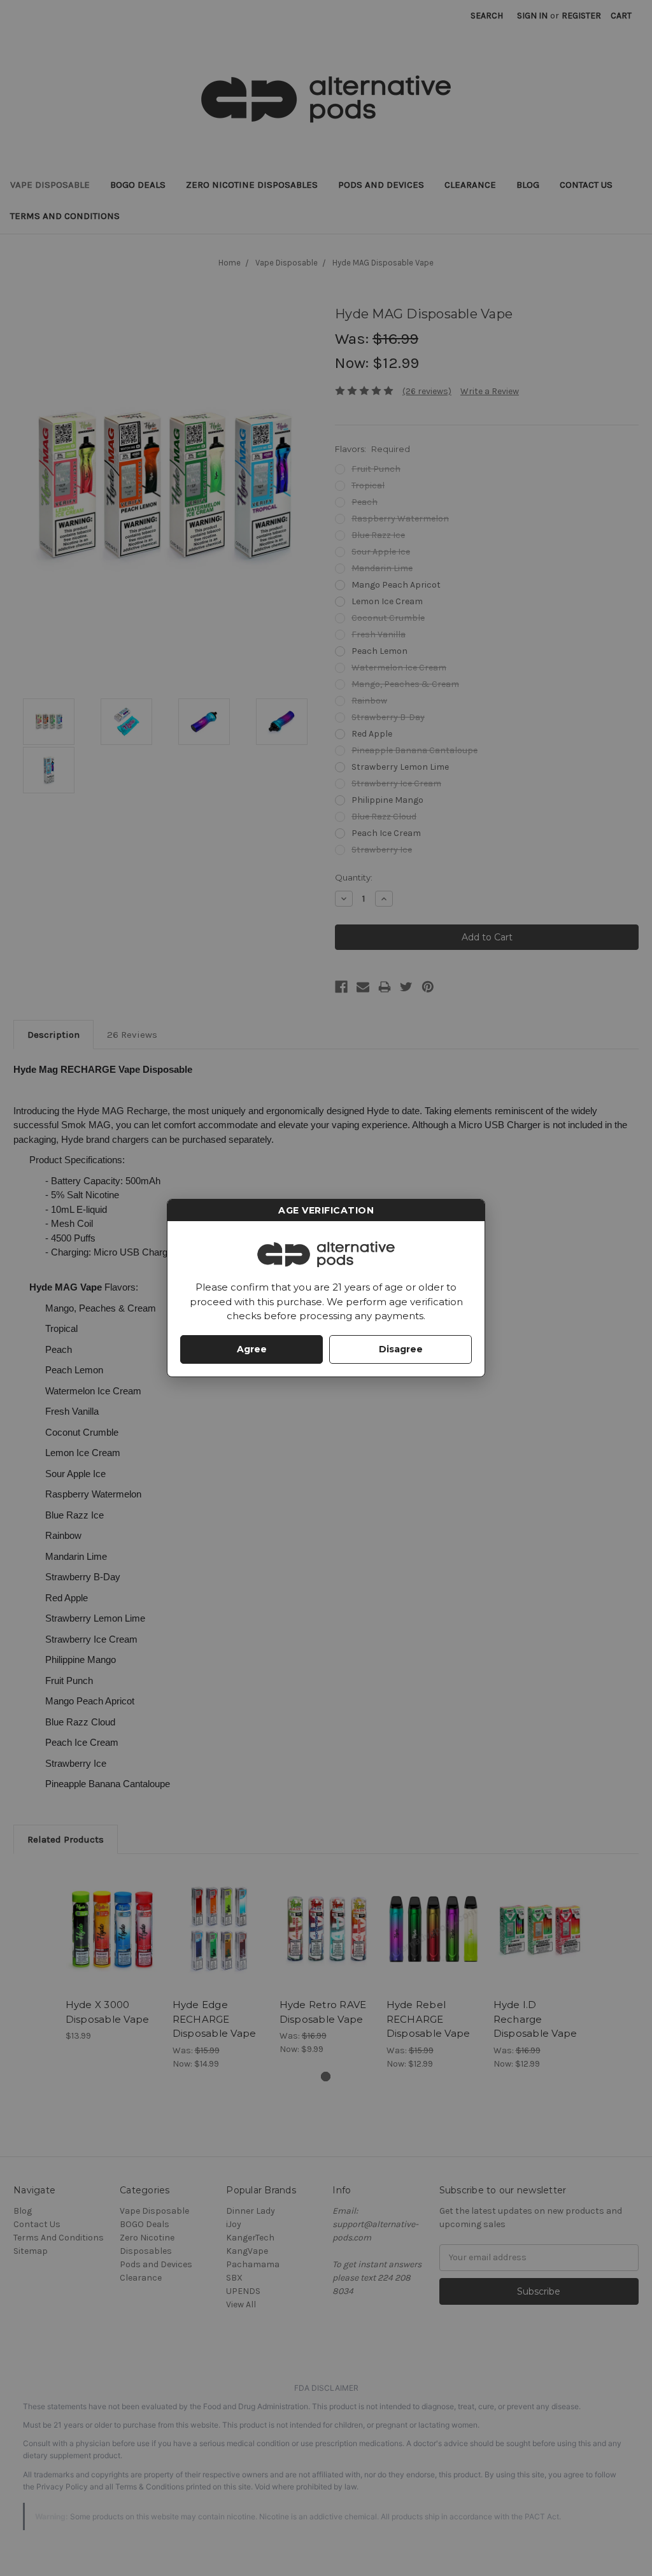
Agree (252, 1349)
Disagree (401, 1349)
